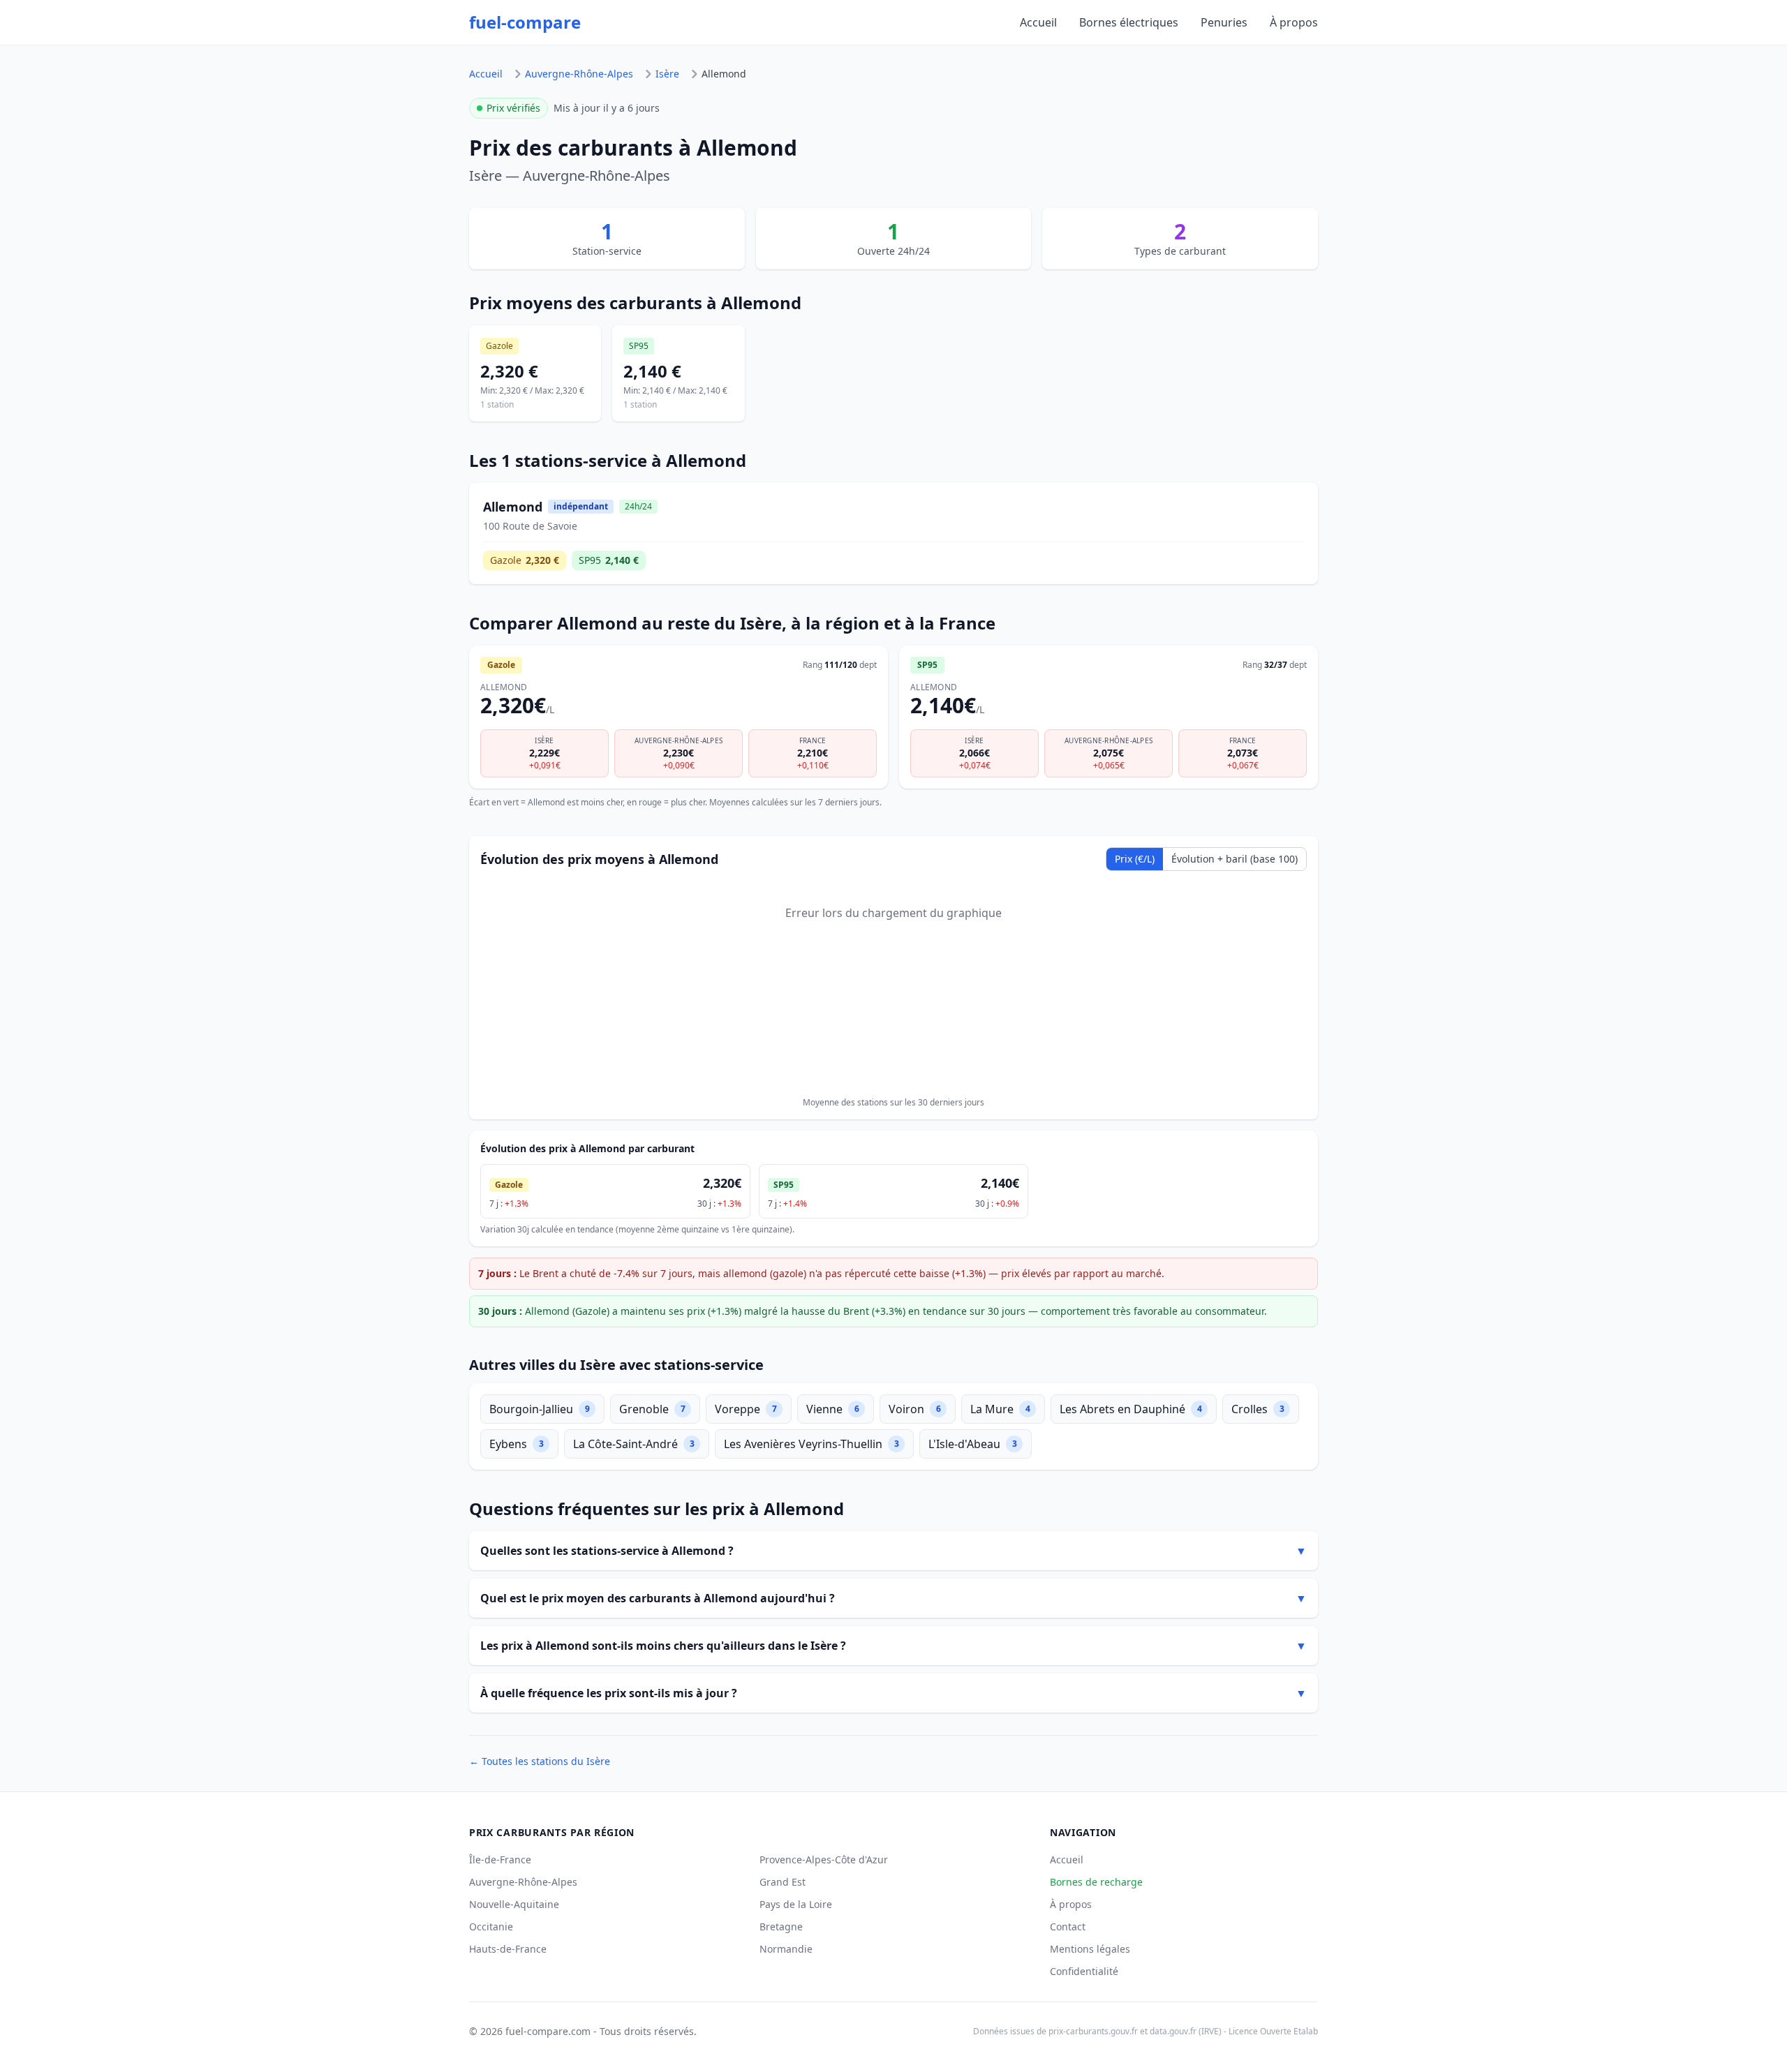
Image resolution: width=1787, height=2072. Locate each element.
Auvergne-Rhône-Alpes (579, 74)
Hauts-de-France (508, 1949)
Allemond (724, 74)
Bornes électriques (1129, 22)
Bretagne (781, 1926)
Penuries (1224, 22)
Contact (1068, 1926)
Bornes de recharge (1096, 1882)
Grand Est (783, 1882)
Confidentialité (1084, 1971)
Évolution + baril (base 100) (1234, 859)
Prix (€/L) (1135, 859)
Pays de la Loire (796, 1904)
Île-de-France (500, 1859)
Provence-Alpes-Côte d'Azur (824, 1859)
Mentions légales (1090, 1949)
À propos (1294, 22)
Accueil (1038, 22)
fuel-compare (525, 22)
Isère (667, 74)
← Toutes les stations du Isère (540, 1761)
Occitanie (491, 1926)
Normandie (786, 1949)
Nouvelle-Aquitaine (514, 1904)
